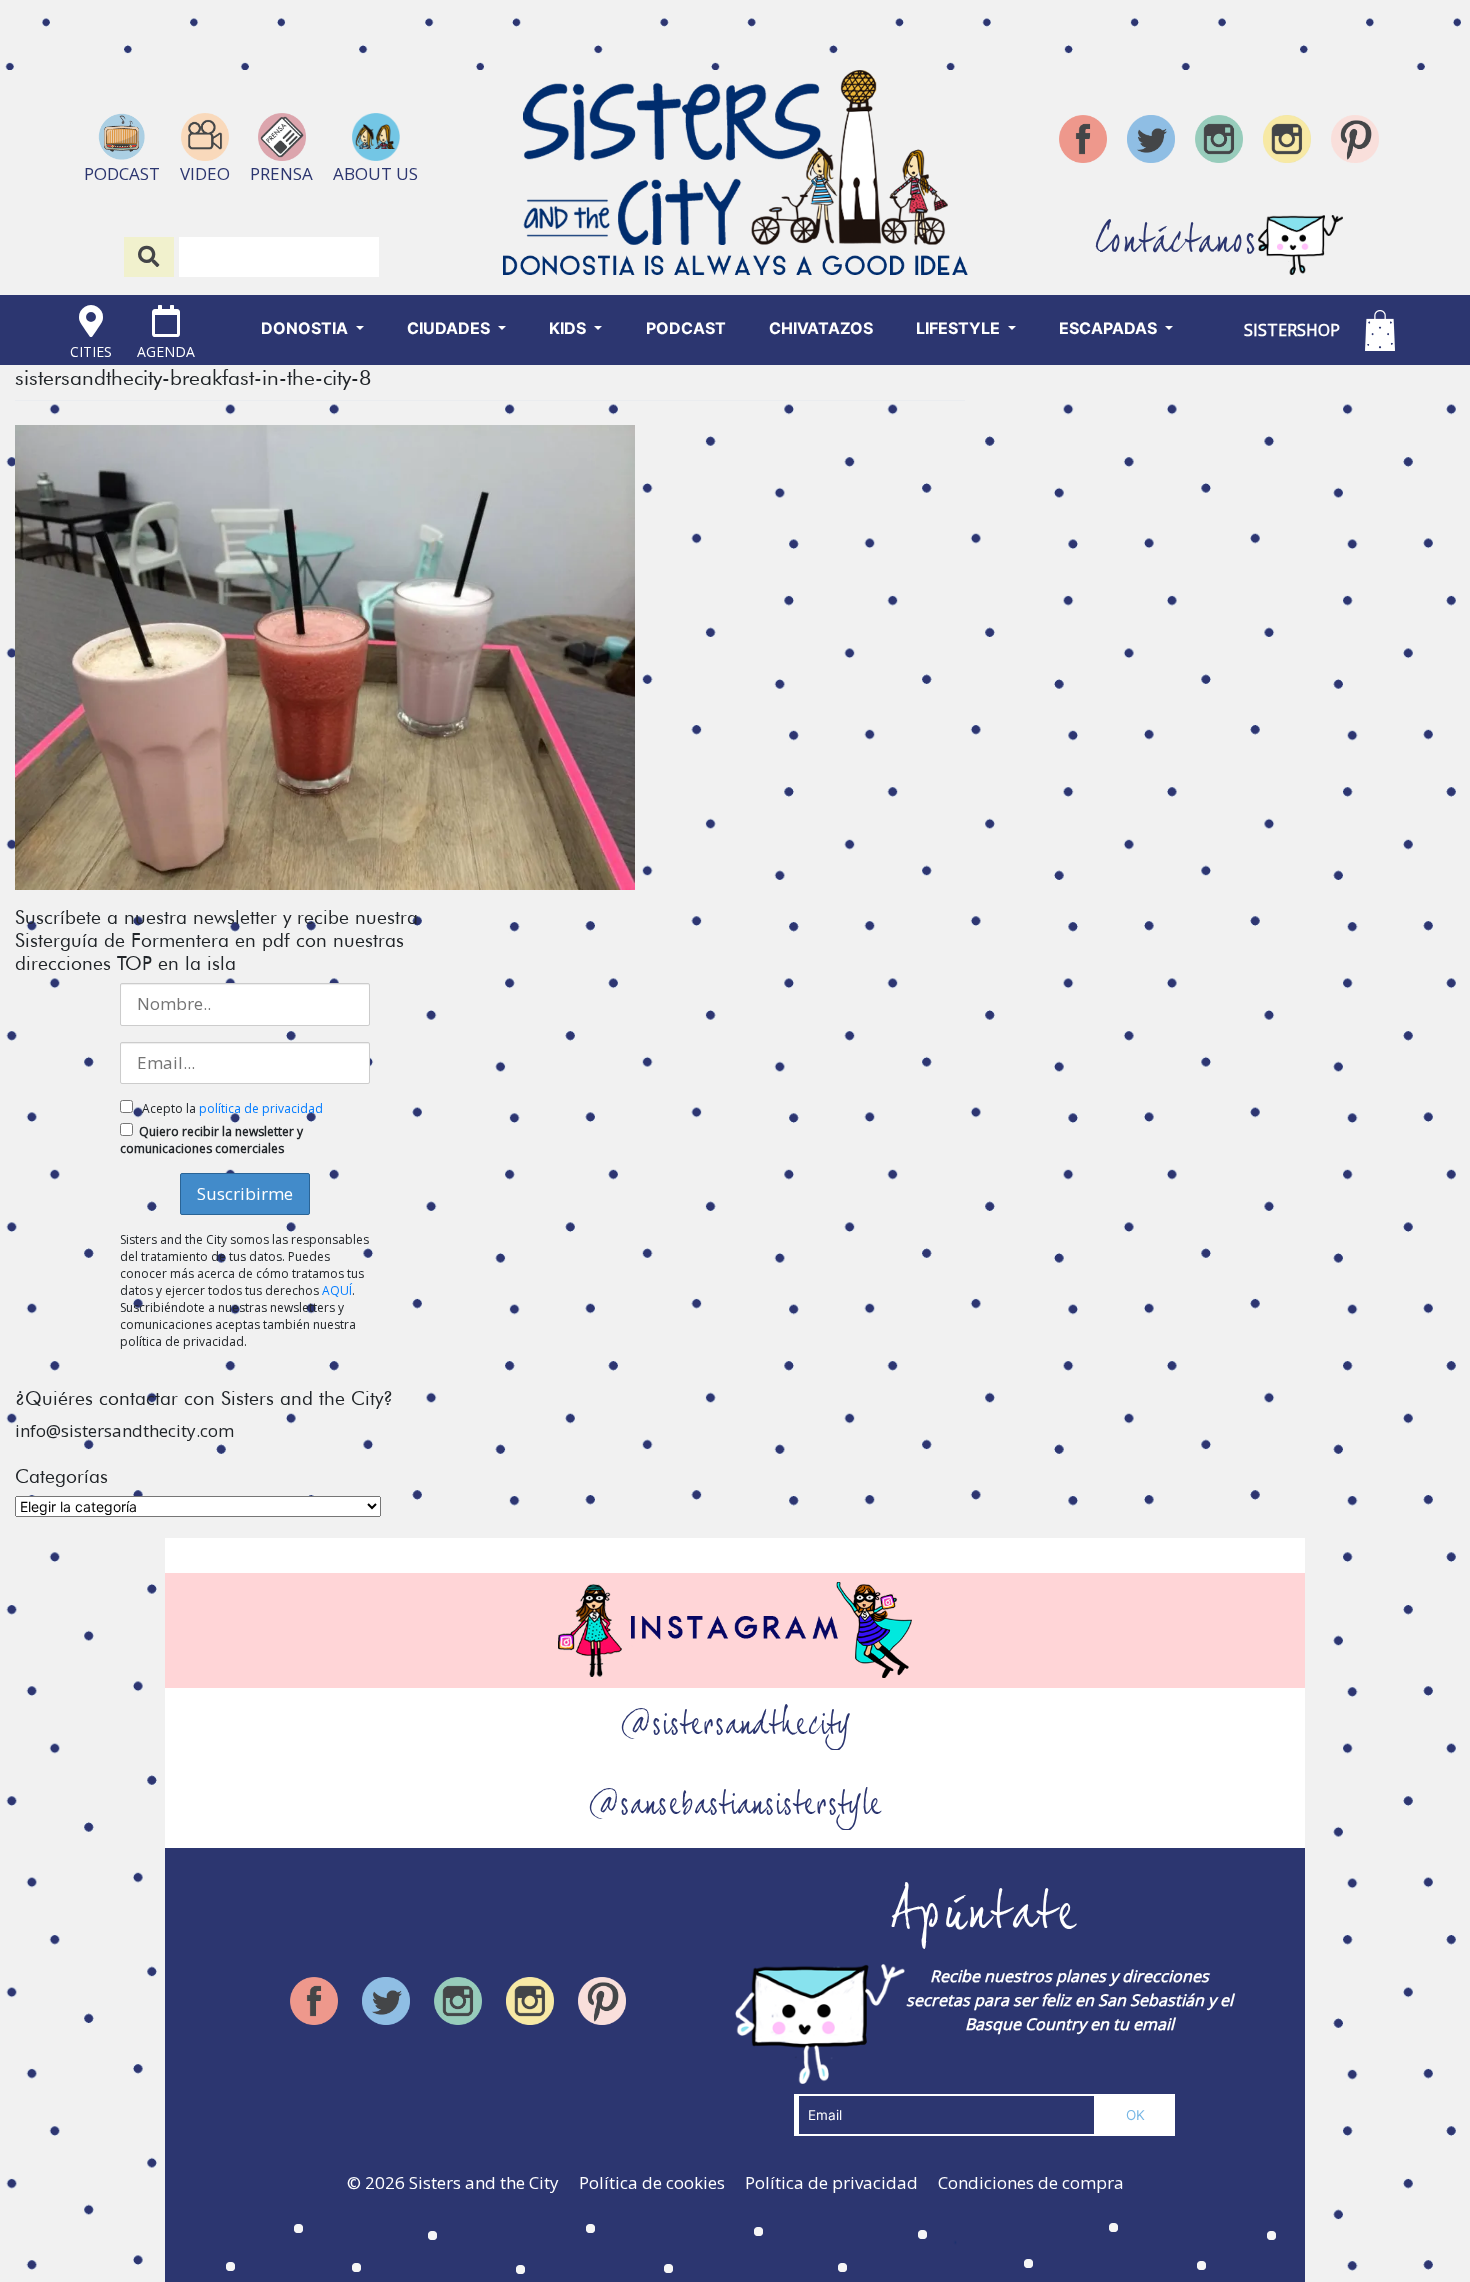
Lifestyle (960, 328)
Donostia (306, 328)
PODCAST (686, 328)
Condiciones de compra (1031, 2182)
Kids (569, 328)
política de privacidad (261, 1108)
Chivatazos (821, 328)
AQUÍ (337, 1290)
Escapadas (1110, 328)
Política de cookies (652, 2182)
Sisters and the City (484, 2182)
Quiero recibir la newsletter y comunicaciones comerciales (211, 1140)
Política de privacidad (831, 2182)
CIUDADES (450, 328)
